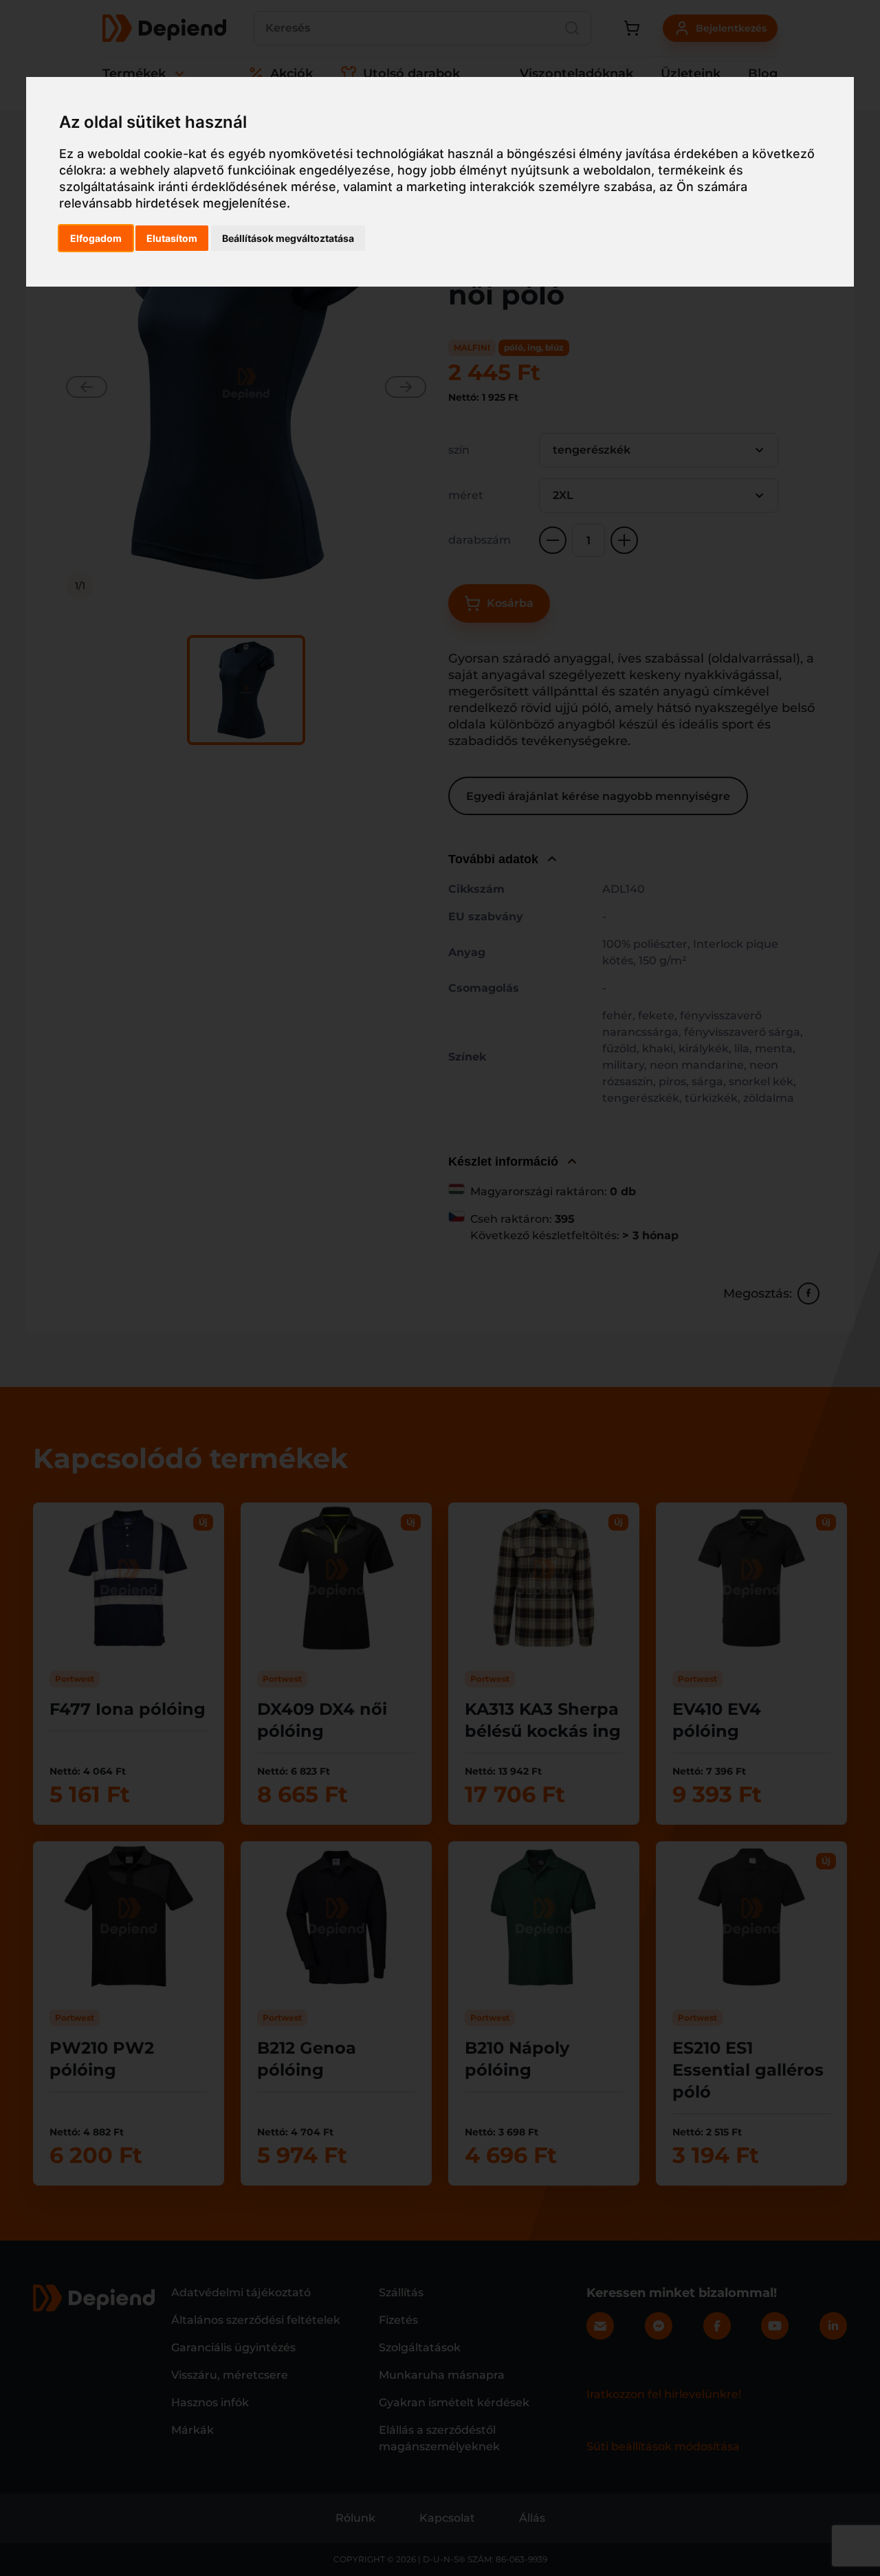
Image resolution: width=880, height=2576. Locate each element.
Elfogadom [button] (96, 238)
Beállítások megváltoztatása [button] (288, 238)
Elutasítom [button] (172, 238)
